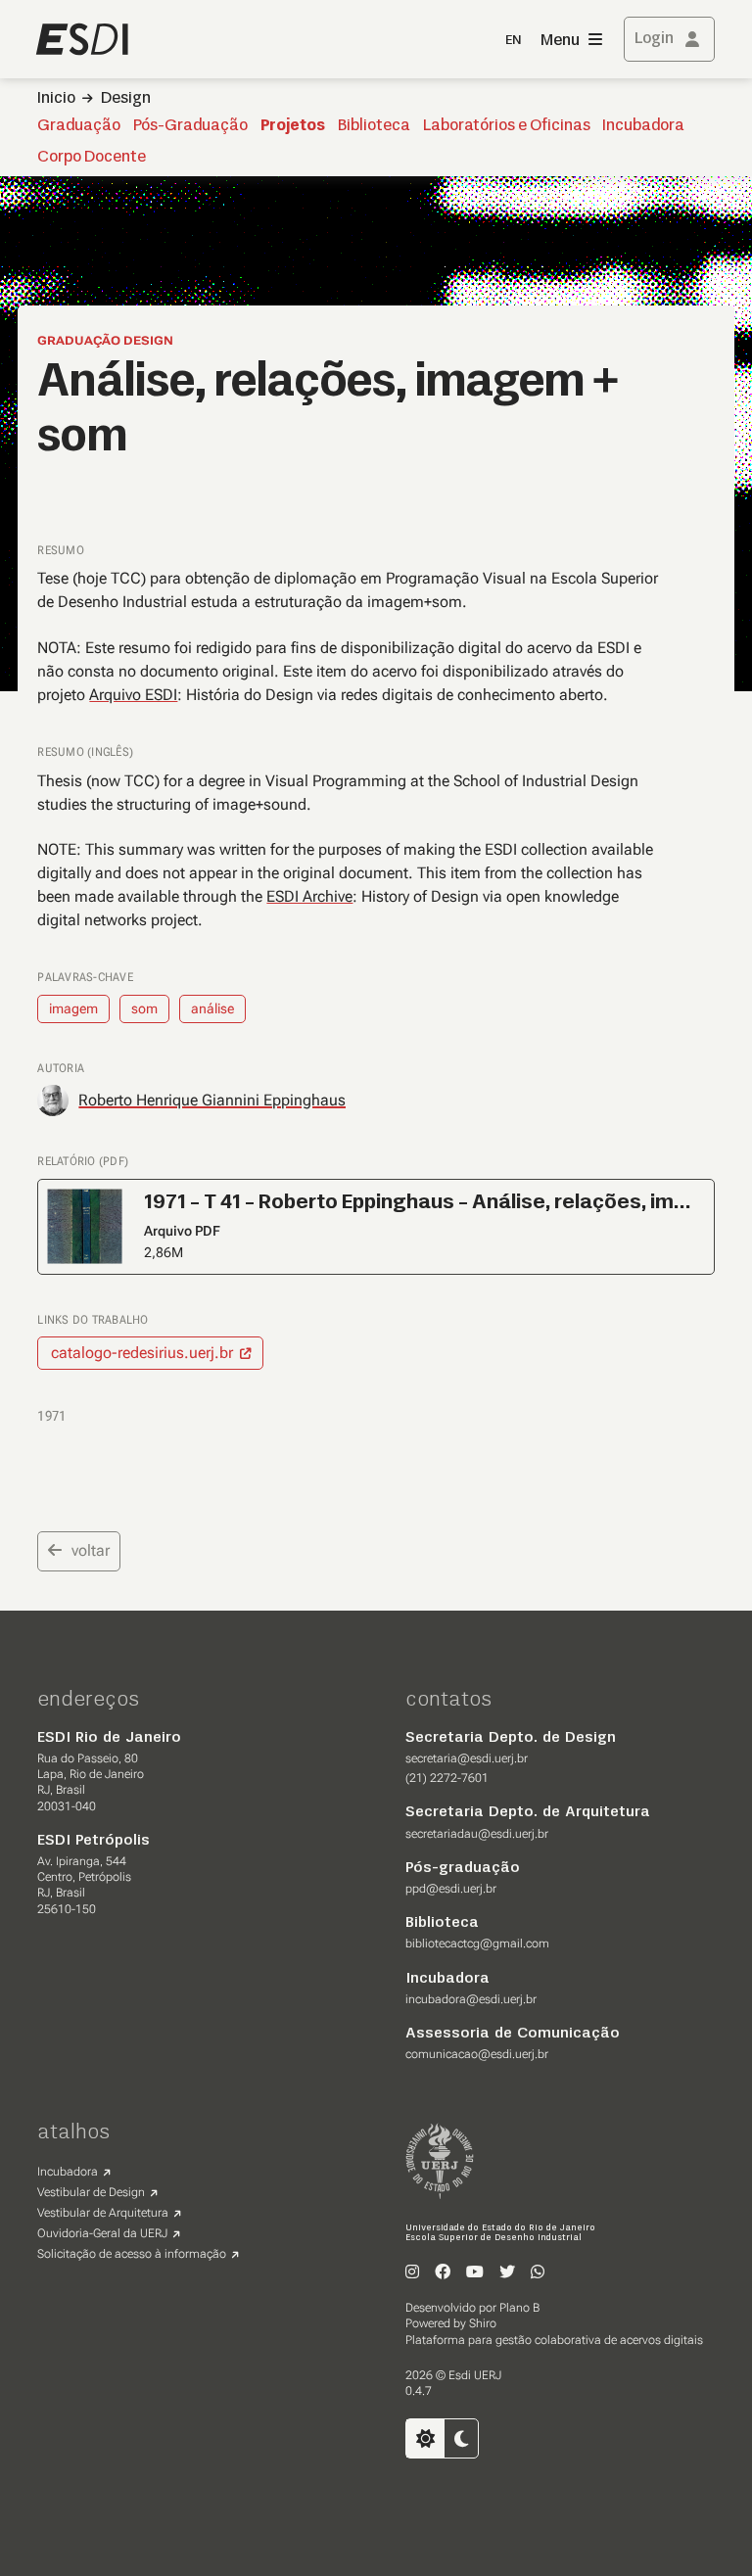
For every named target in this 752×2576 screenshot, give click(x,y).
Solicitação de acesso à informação (132, 2254)
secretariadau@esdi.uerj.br (477, 1834)
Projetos (293, 126)
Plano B (519, 2308)
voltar (91, 1550)
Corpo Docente (92, 158)
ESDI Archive (309, 896)
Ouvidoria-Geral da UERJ (102, 2233)
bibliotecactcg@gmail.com (477, 1944)
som (144, 1008)
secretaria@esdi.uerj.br (467, 1758)
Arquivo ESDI (133, 695)
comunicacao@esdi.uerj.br (477, 2054)
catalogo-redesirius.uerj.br (142, 1353)
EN (513, 41)
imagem (73, 1008)
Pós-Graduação (190, 126)
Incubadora (643, 126)
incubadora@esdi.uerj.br (471, 1999)
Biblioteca (374, 126)
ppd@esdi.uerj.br (451, 1889)
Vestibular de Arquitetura (103, 2213)
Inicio (56, 99)
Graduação (79, 126)
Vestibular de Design (91, 2192)
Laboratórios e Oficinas (507, 126)
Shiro (483, 2323)
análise (212, 1008)
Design (126, 99)
